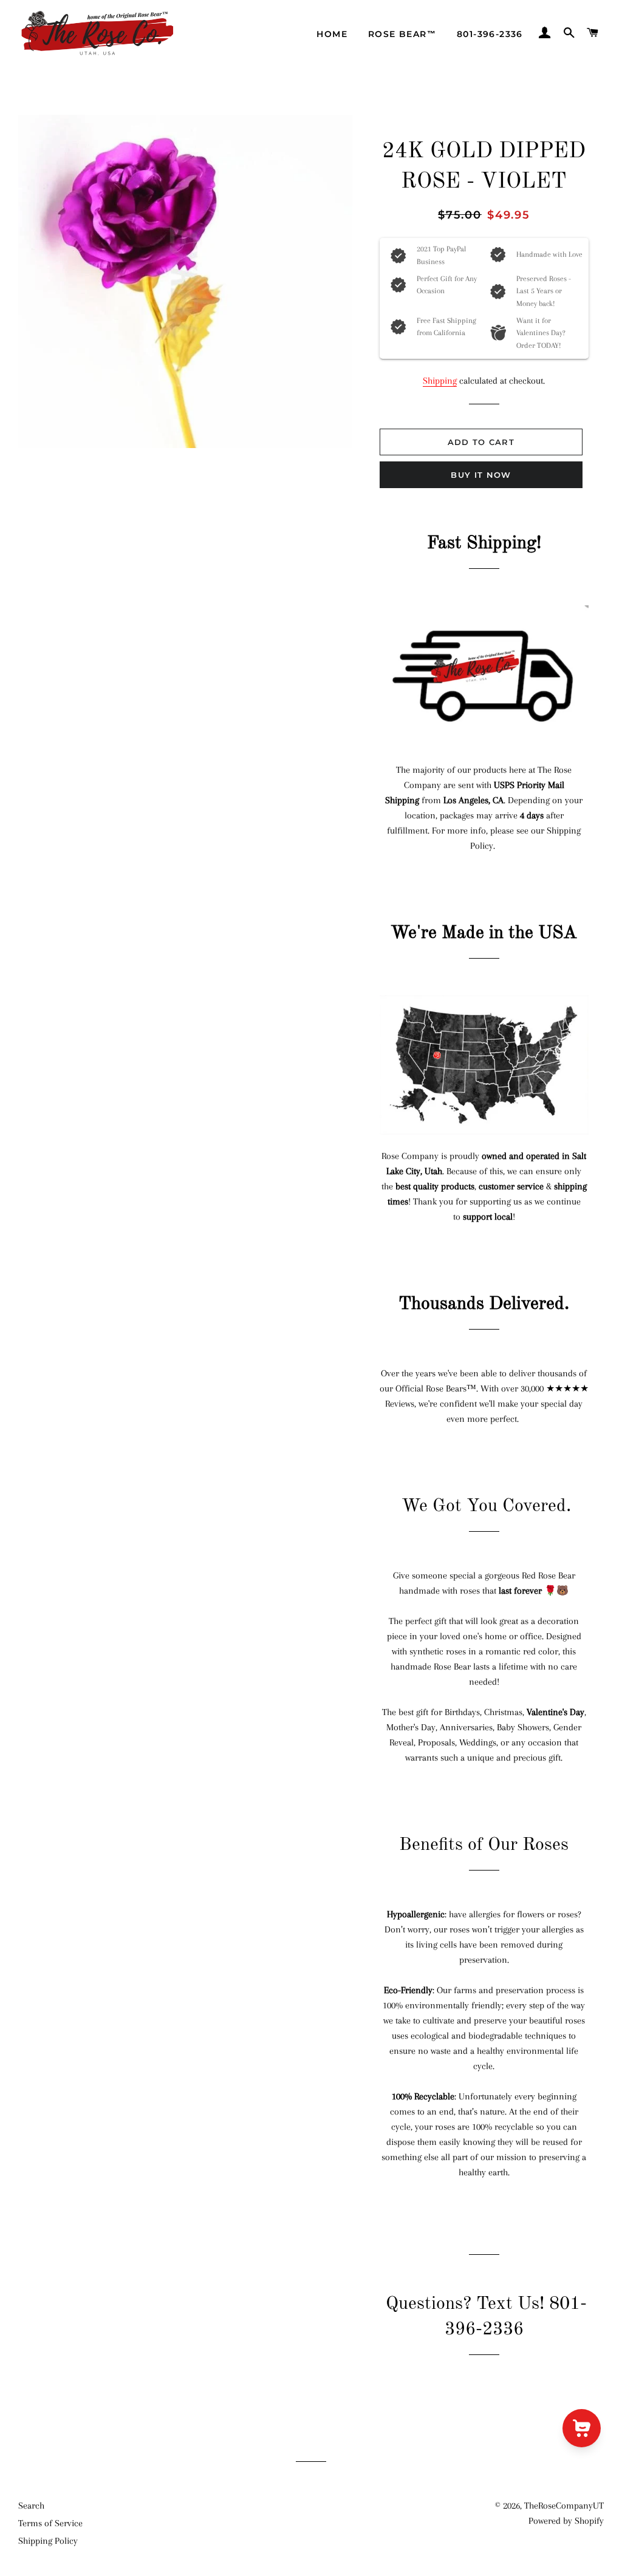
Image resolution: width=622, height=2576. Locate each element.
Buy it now (481, 475)
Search (31, 2506)
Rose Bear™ (402, 34)
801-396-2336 (490, 34)
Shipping (440, 381)
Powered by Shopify (566, 2521)
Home (332, 34)
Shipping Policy (48, 2541)
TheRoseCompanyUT (564, 2506)
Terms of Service (50, 2523)
